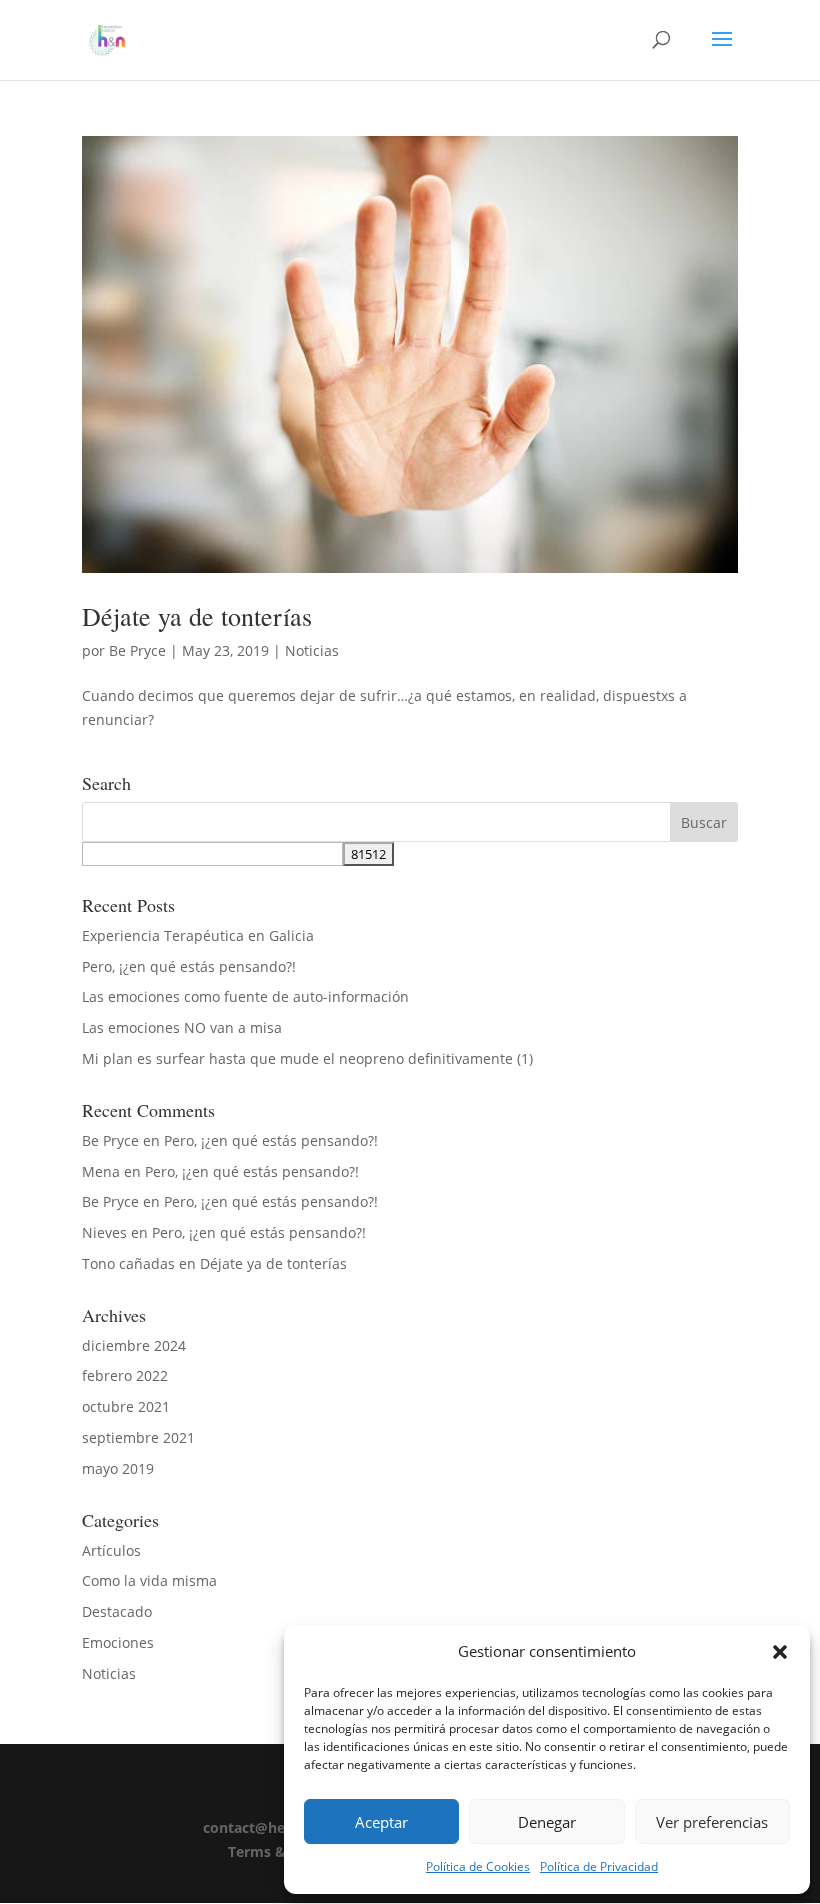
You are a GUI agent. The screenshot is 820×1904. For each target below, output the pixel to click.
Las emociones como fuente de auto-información (245, 996)
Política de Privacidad (599, 1866)
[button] (780, 1652)
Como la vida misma (149, 1580)
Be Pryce (137, 650)
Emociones (118, 1642)
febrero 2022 (125, 1375)
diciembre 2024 (134, 1345)
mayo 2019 (118, 1468)
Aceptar (381, 1822)
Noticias (312, 650)
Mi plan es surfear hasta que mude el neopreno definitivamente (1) (307, 1058)
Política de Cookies (478, 1866)
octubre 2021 (126, 1406)
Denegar (547, 1822)
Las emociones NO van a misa (182, 1027)
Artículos (111, 1550)
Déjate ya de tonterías (197, 616)
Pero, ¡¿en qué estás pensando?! (189, 966)
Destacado (117, 1611)
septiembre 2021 (138, 1437)
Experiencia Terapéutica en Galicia (198, 935)
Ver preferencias (712, 1822)
